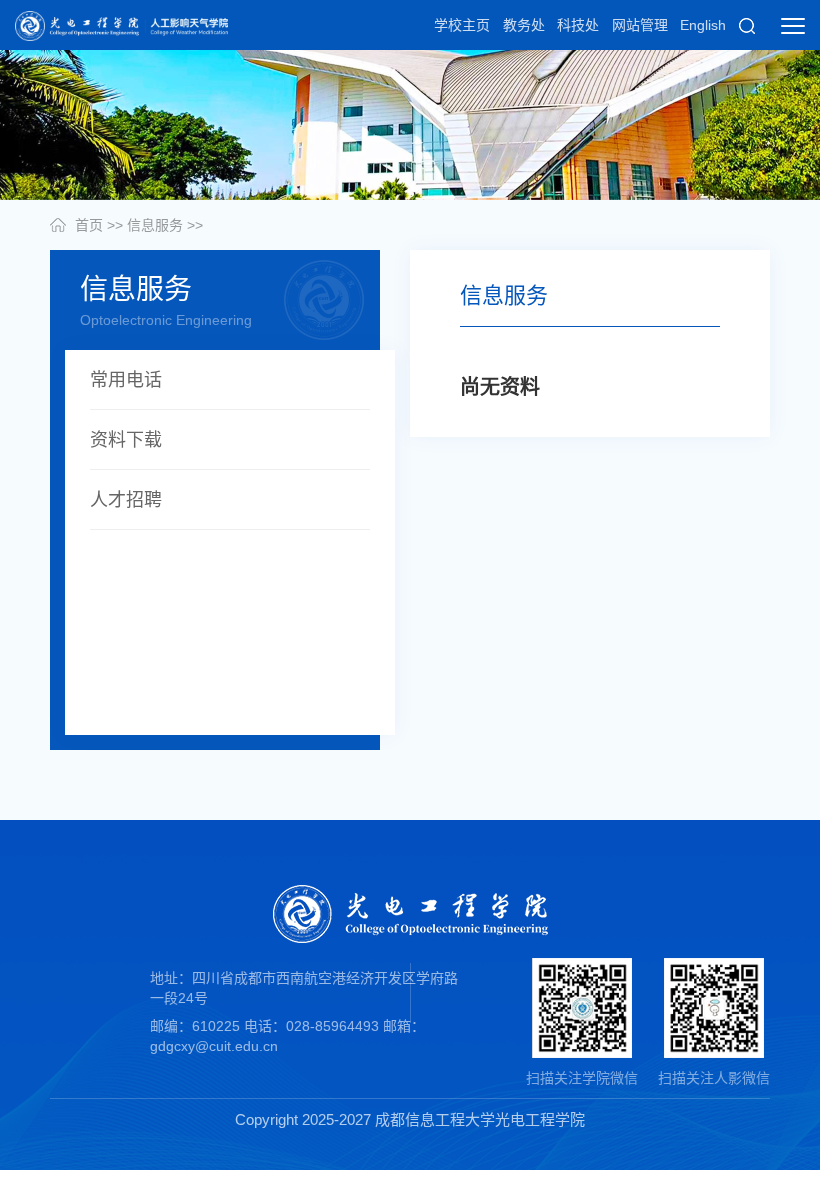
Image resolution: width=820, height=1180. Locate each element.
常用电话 (126, 380)
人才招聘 (126, 500)
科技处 (578, 25)
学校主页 (462, 25)
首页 (89, 225)
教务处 (524, 25)
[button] (747, 25)
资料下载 (126, 440)
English (703, 25)
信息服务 (155, 225)
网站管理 (640, 25)
